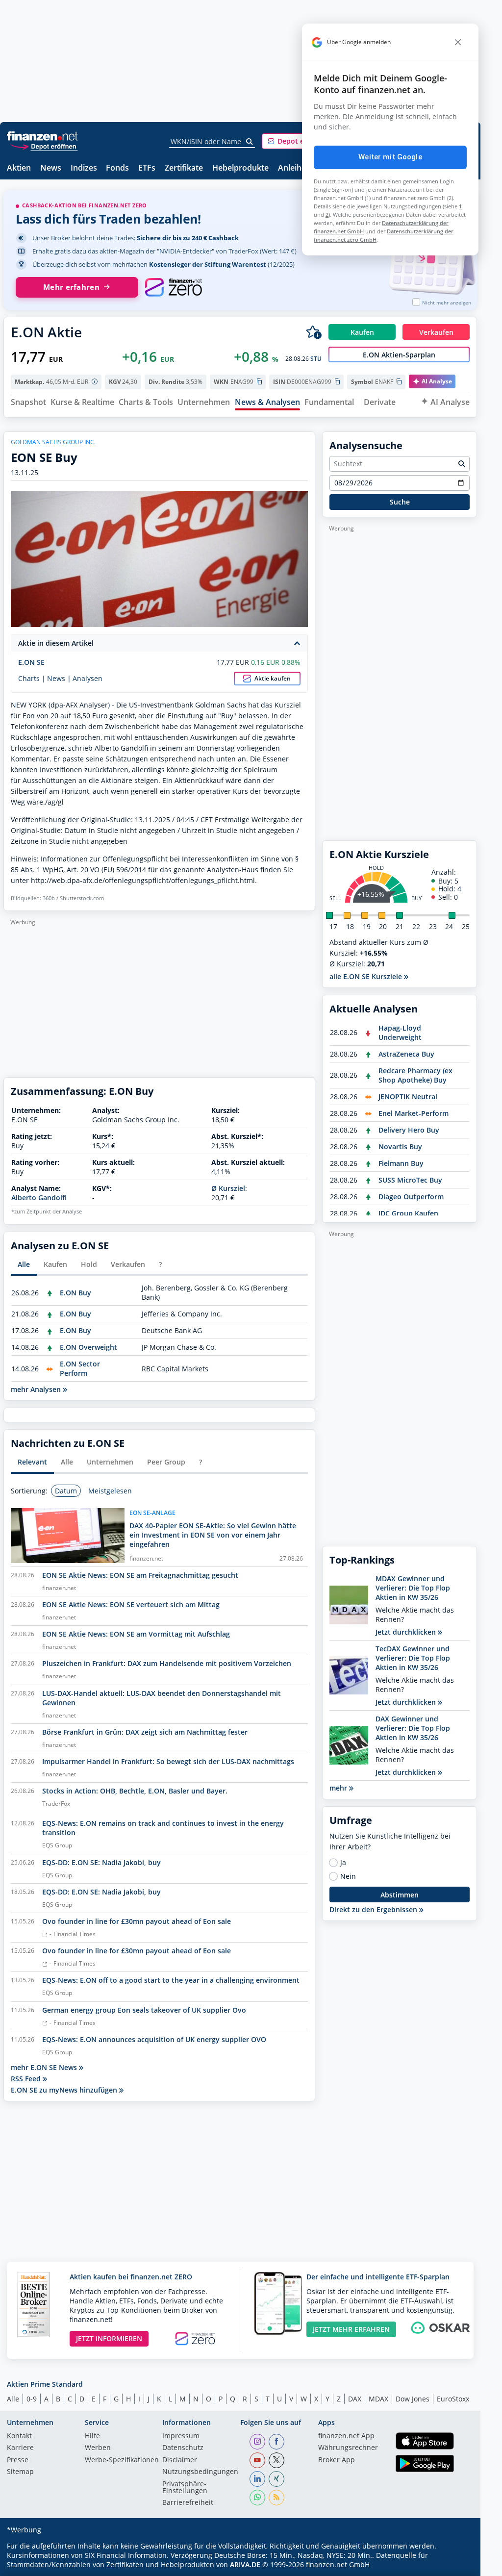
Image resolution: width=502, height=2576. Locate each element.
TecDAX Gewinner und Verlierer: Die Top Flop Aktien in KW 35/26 (413, 1658)
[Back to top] (457, 2565)
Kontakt (19, 2436)
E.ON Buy (75, 1293)
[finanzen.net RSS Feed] (276, 2498)
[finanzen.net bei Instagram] (257, 2442)
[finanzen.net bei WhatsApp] (257, 2498)
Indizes (84, 168)
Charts (29, 679)
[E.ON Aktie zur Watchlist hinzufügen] (314, 332)
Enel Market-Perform (414, 1113)
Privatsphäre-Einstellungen (185, 2488)
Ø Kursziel (228, 1188)
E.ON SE (31, 662)
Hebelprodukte (240, 168)
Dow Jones (413, 2399)
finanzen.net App (346, 2436)
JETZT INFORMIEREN (109, 2338)
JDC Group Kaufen (408, 1213)
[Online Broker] (44, 146)
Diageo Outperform (411, 1197)
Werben (98, 2448)
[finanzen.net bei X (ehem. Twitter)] (276, 2460)
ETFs (147, 168)
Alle (13, 2399)
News (51, 168)
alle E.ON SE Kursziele (367, 976)
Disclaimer (180, 2460)
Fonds (117, 168)
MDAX (378, 2399)
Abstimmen (400, 1895)
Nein (348, 1876)
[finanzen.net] (42, 136)
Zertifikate (184, 168)
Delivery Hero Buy (409, 1130)
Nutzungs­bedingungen (200, 2472)
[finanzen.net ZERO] (173, 287)
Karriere (20, 2448)
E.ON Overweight (88, 1347)
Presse (18, 2460)
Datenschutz (183, 2448)
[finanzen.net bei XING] (276, 2479)
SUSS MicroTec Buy (410, 1180)
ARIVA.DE (245, 2564)
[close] (458, 42)
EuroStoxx (453, 2399)
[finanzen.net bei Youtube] (257, 2460)
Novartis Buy (400, 1147)
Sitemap (20, 2472)
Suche (400, 502)
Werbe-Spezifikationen (122, 2460)
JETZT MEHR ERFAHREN (351, 2329)
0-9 (32, 2399)
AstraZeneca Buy (406, 1054)
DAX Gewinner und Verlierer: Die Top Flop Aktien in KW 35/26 (413, 1728)
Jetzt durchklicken (407, 1632)
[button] (299, 141)
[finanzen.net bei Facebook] (276, 2442)
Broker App (337, 2460)
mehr (339, 1788)
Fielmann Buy (401, 1163)
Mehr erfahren (71, 287)
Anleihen (294, 168)
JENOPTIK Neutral (408, 1097)
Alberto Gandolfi (39, 1198)
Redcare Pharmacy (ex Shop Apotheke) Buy (415, 1075)
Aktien (19, 168)
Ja (343, 1863)
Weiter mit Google (390, 157)
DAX (355, 2399)
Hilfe (92, 2436)
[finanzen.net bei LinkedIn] (257, 2479)
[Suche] (250, 142)
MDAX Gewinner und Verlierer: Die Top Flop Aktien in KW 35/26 (413, 1588)
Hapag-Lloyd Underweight (400, 1033)
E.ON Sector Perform (80, 1368)
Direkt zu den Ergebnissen (374, 1909)
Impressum (181, 2436)
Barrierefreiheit (188, 2503)
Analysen (88, 679)
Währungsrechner (348, 2448)
